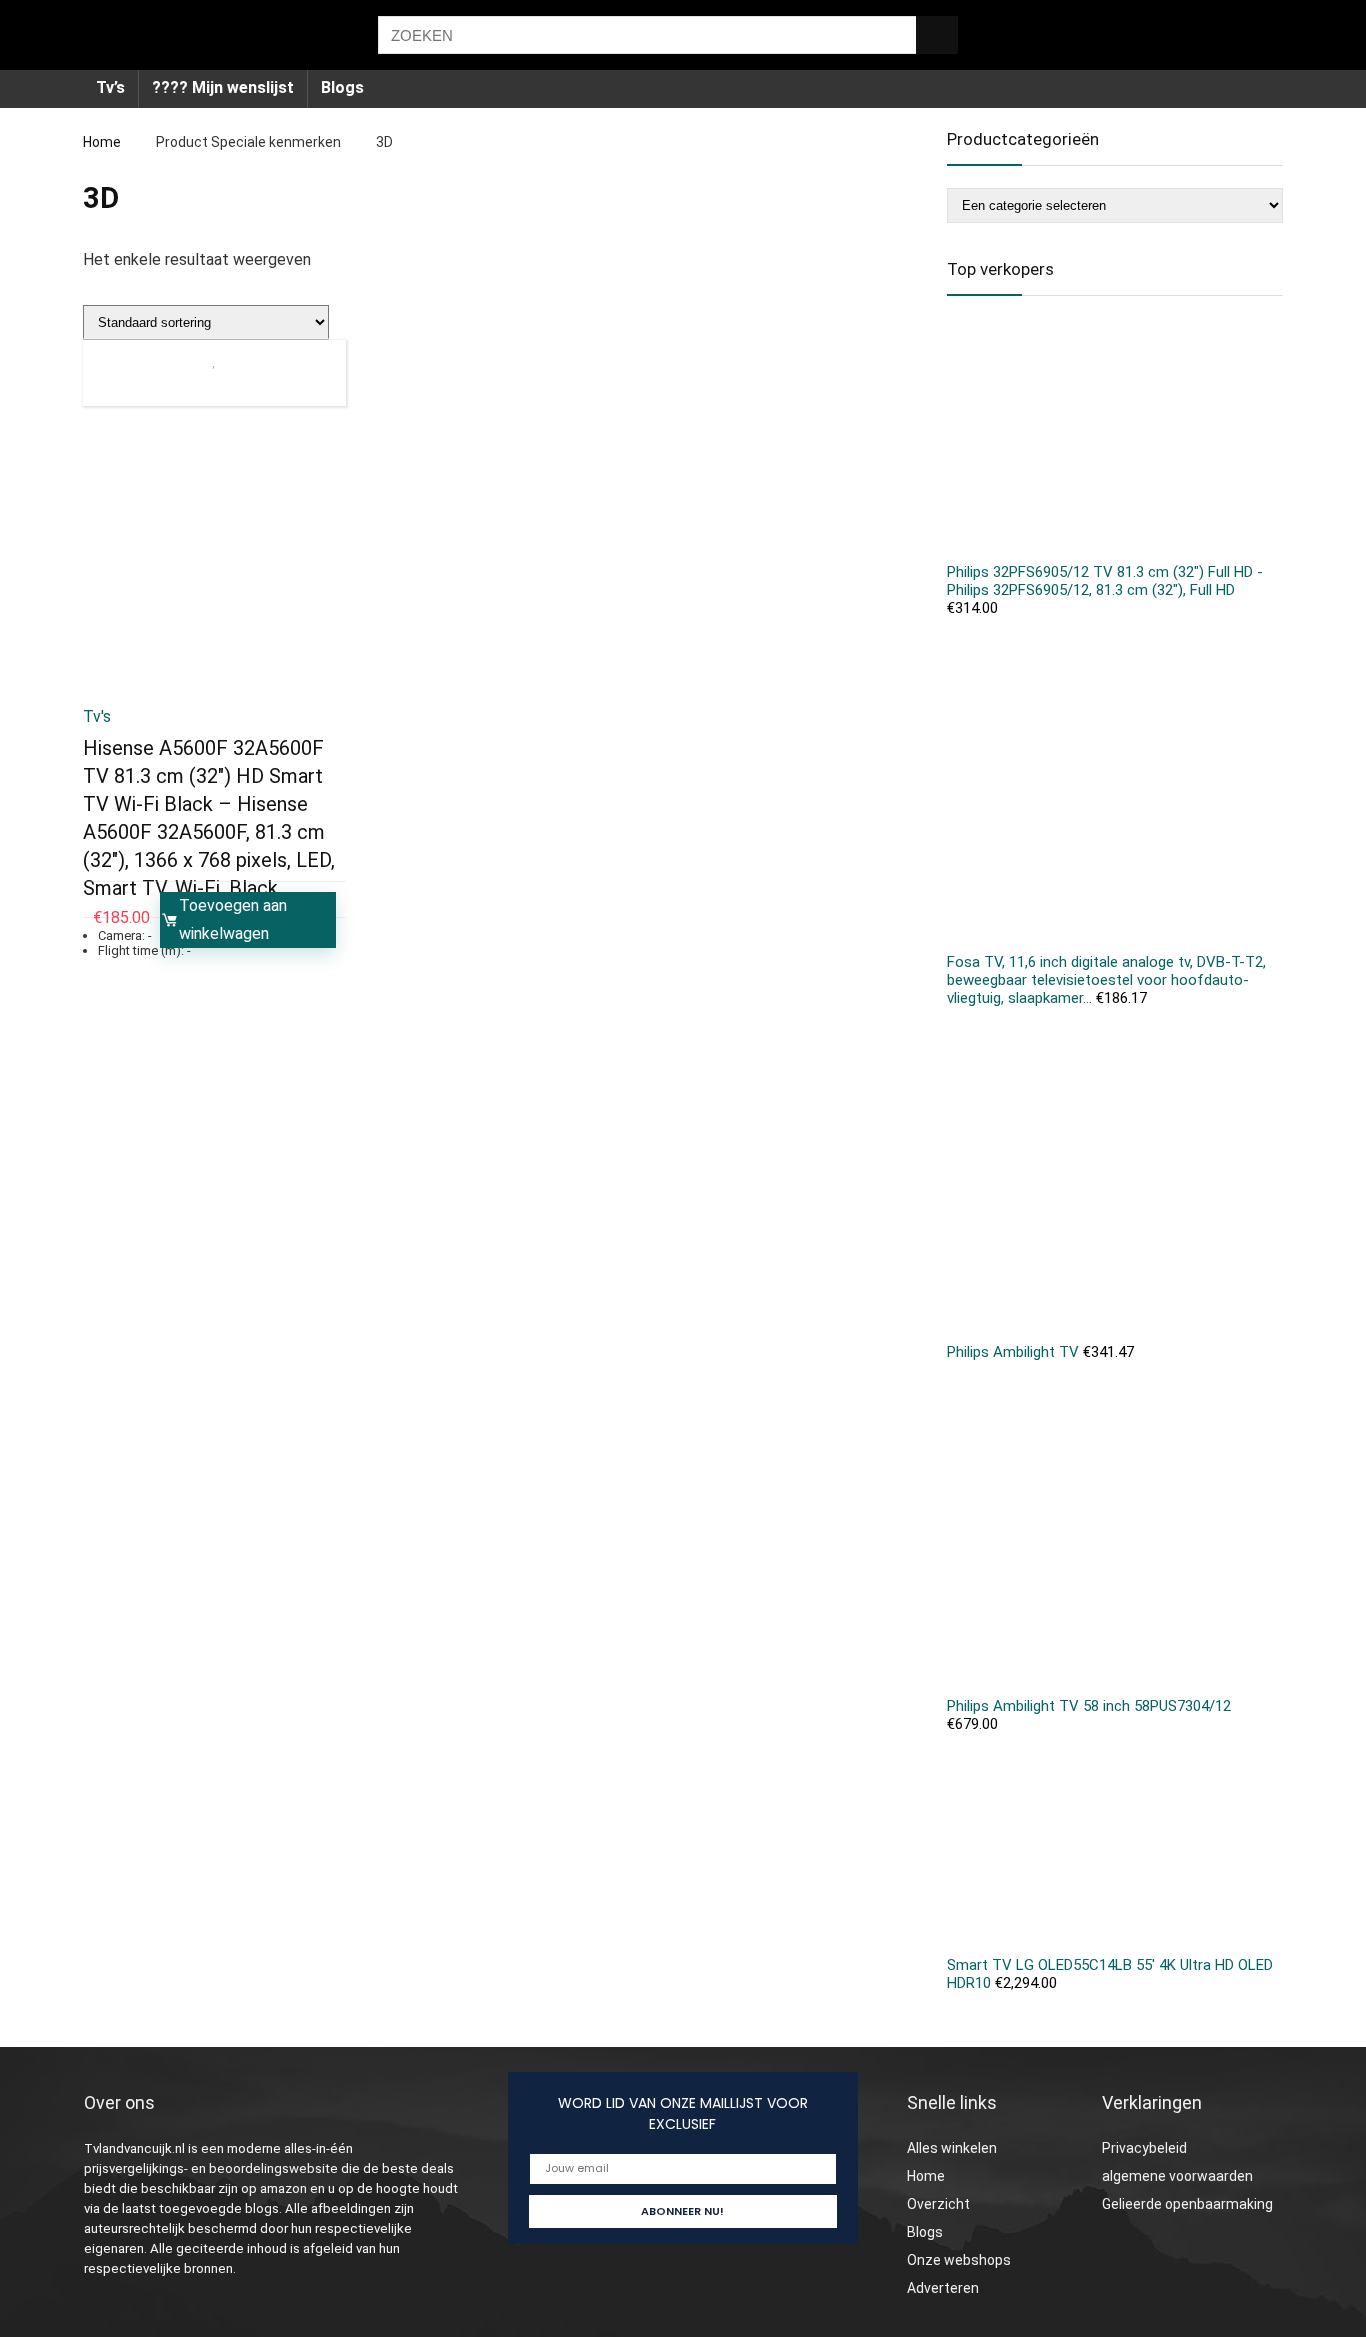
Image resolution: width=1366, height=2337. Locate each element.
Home (102, 142)
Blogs (342, 87)
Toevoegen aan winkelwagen (233, 919)
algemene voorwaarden (1177, 2176)
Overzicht (938, 2204)
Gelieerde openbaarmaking (1187, 2204)
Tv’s (110, 87)
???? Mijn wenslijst (223, 87)
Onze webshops (959, 2260)
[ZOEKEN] (937, 35)
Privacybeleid (1144, 2148)
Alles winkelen (952, 2148)
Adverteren (943, 2288)
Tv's (97, 716)
